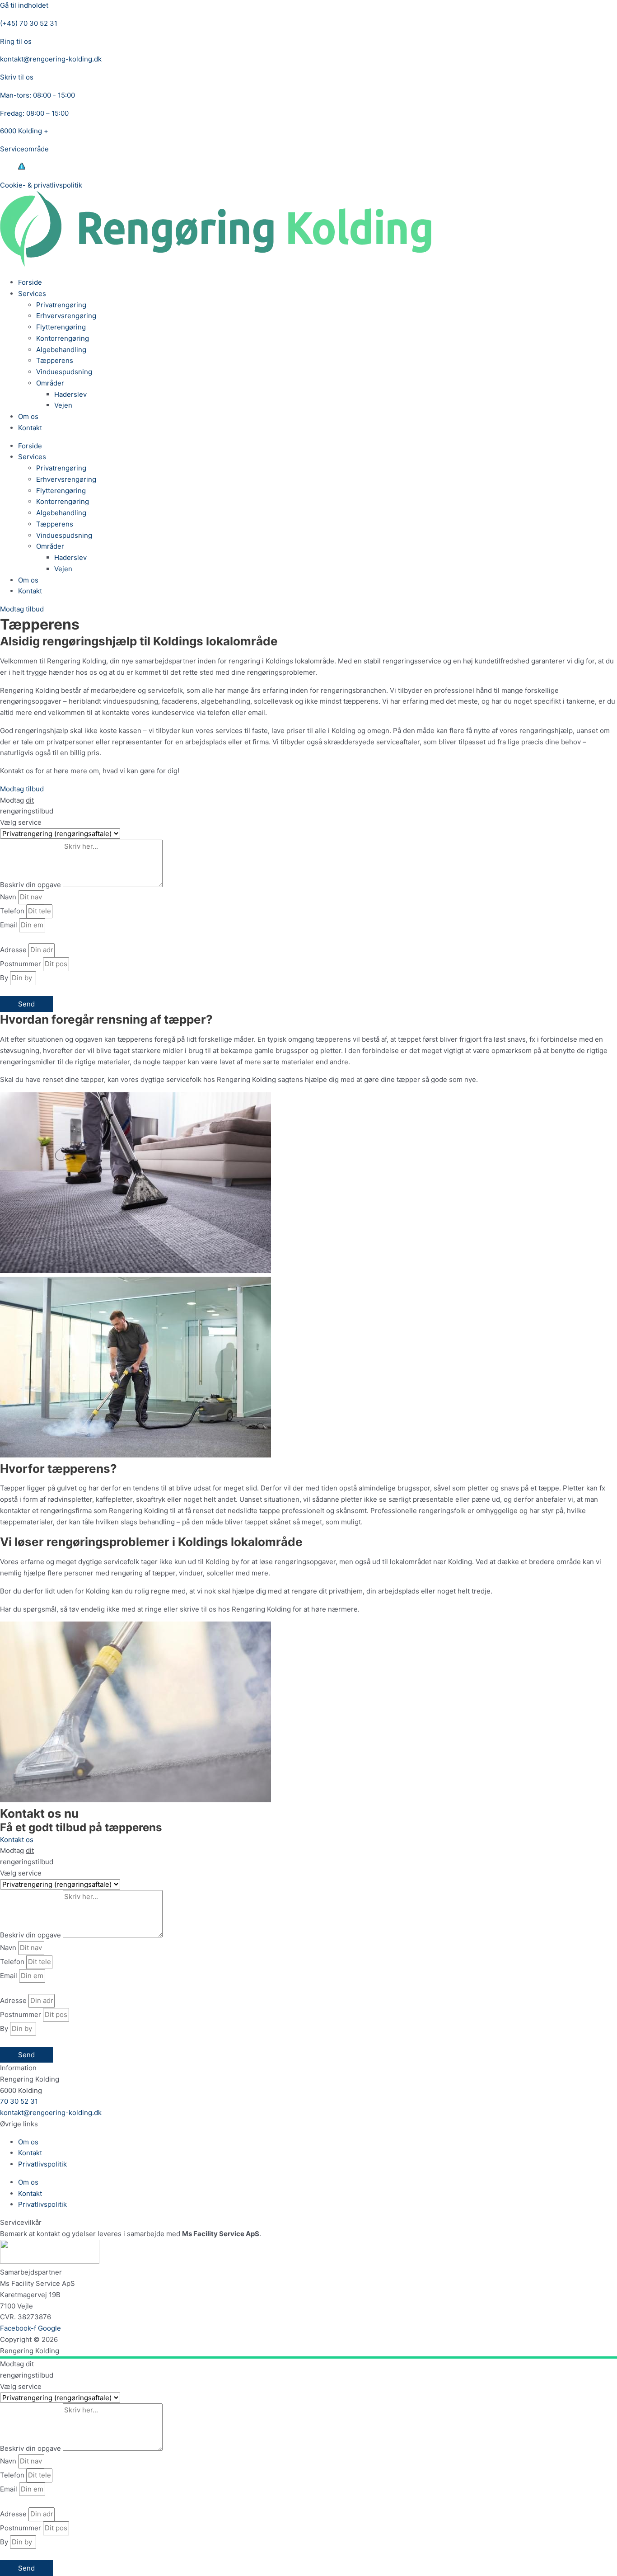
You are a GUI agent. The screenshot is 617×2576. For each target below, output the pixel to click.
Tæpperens (55, 360)
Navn (9, 897)
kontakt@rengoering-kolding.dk (51, 2113)
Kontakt (30, 428)
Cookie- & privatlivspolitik (41, 185)
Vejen (63, 405)
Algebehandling (61, 350)
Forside (30, 282)
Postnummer (21, 964)
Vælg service (21, 822)
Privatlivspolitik (42, 2164)
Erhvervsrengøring (66, 316)
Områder (50, 383)
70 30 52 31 (19, 2101)
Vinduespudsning (64, 372)
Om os (28, 416)
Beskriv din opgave (31, 885)
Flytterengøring (61, 327)
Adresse (14, 950)
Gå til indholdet (24, 5)
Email (9, 925)
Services (32, 294)
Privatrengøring (61, 305)
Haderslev (70, 394)
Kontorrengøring (63, 338)
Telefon (13, 911)
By (5, 978)
